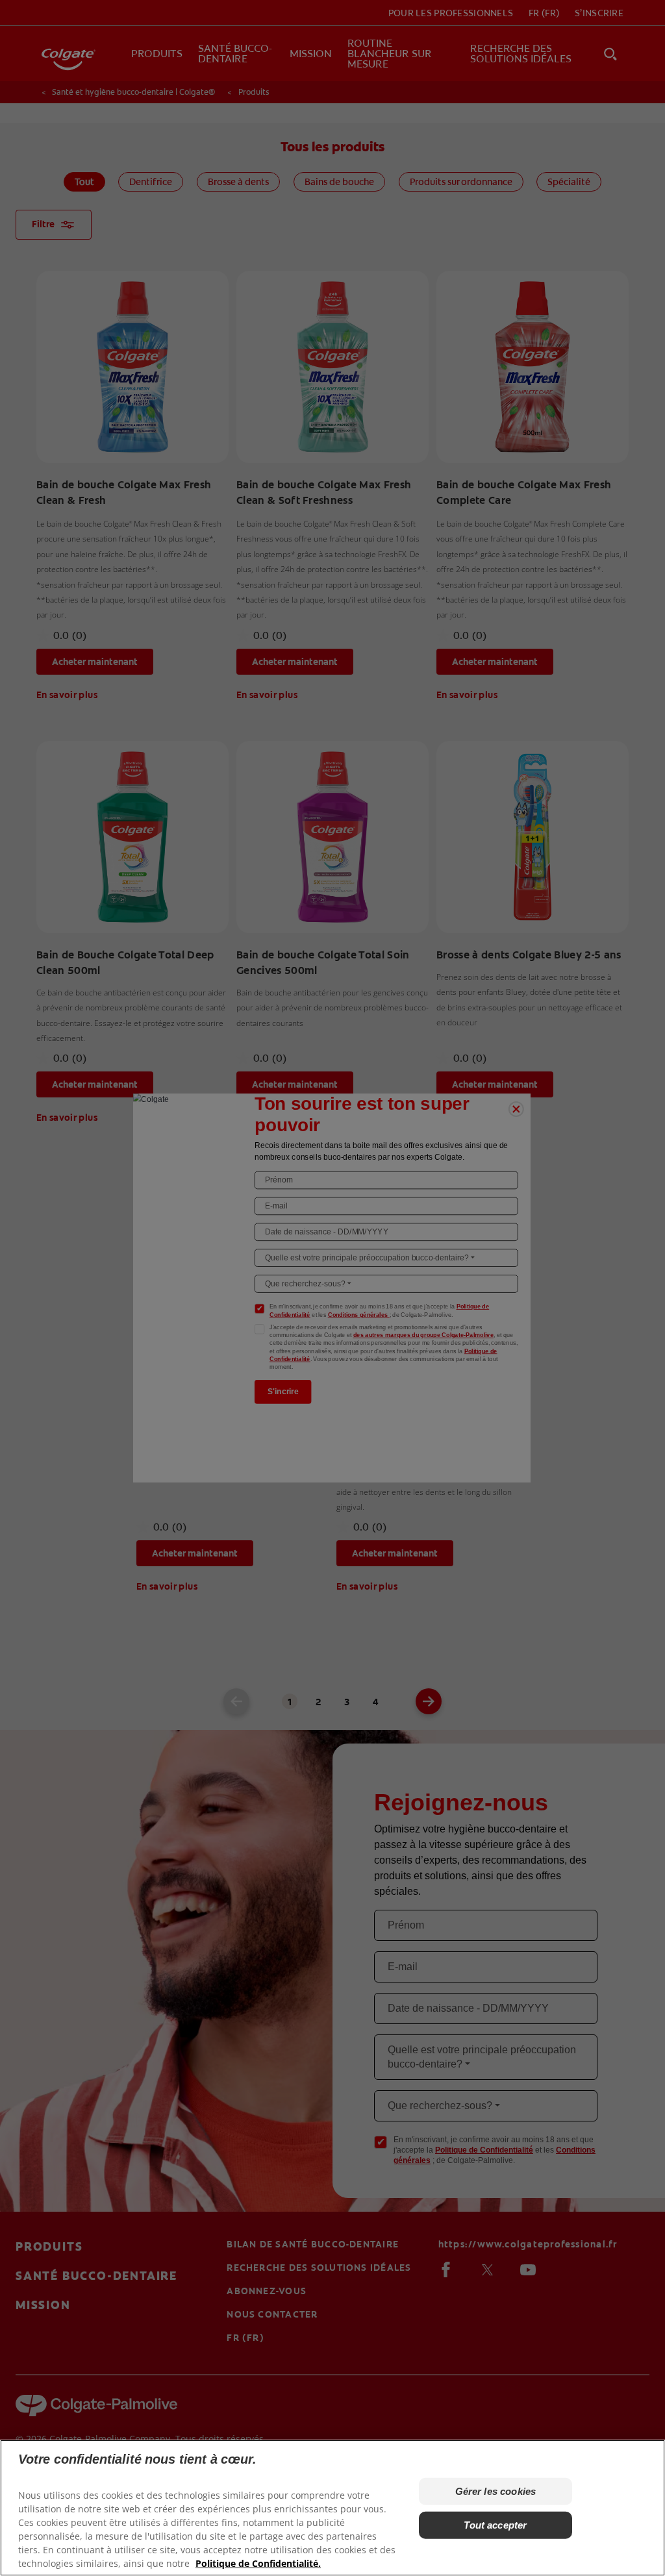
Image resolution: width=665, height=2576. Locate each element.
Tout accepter (495, 2525)
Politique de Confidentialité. (258, 2563)
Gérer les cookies (496, 2491)
